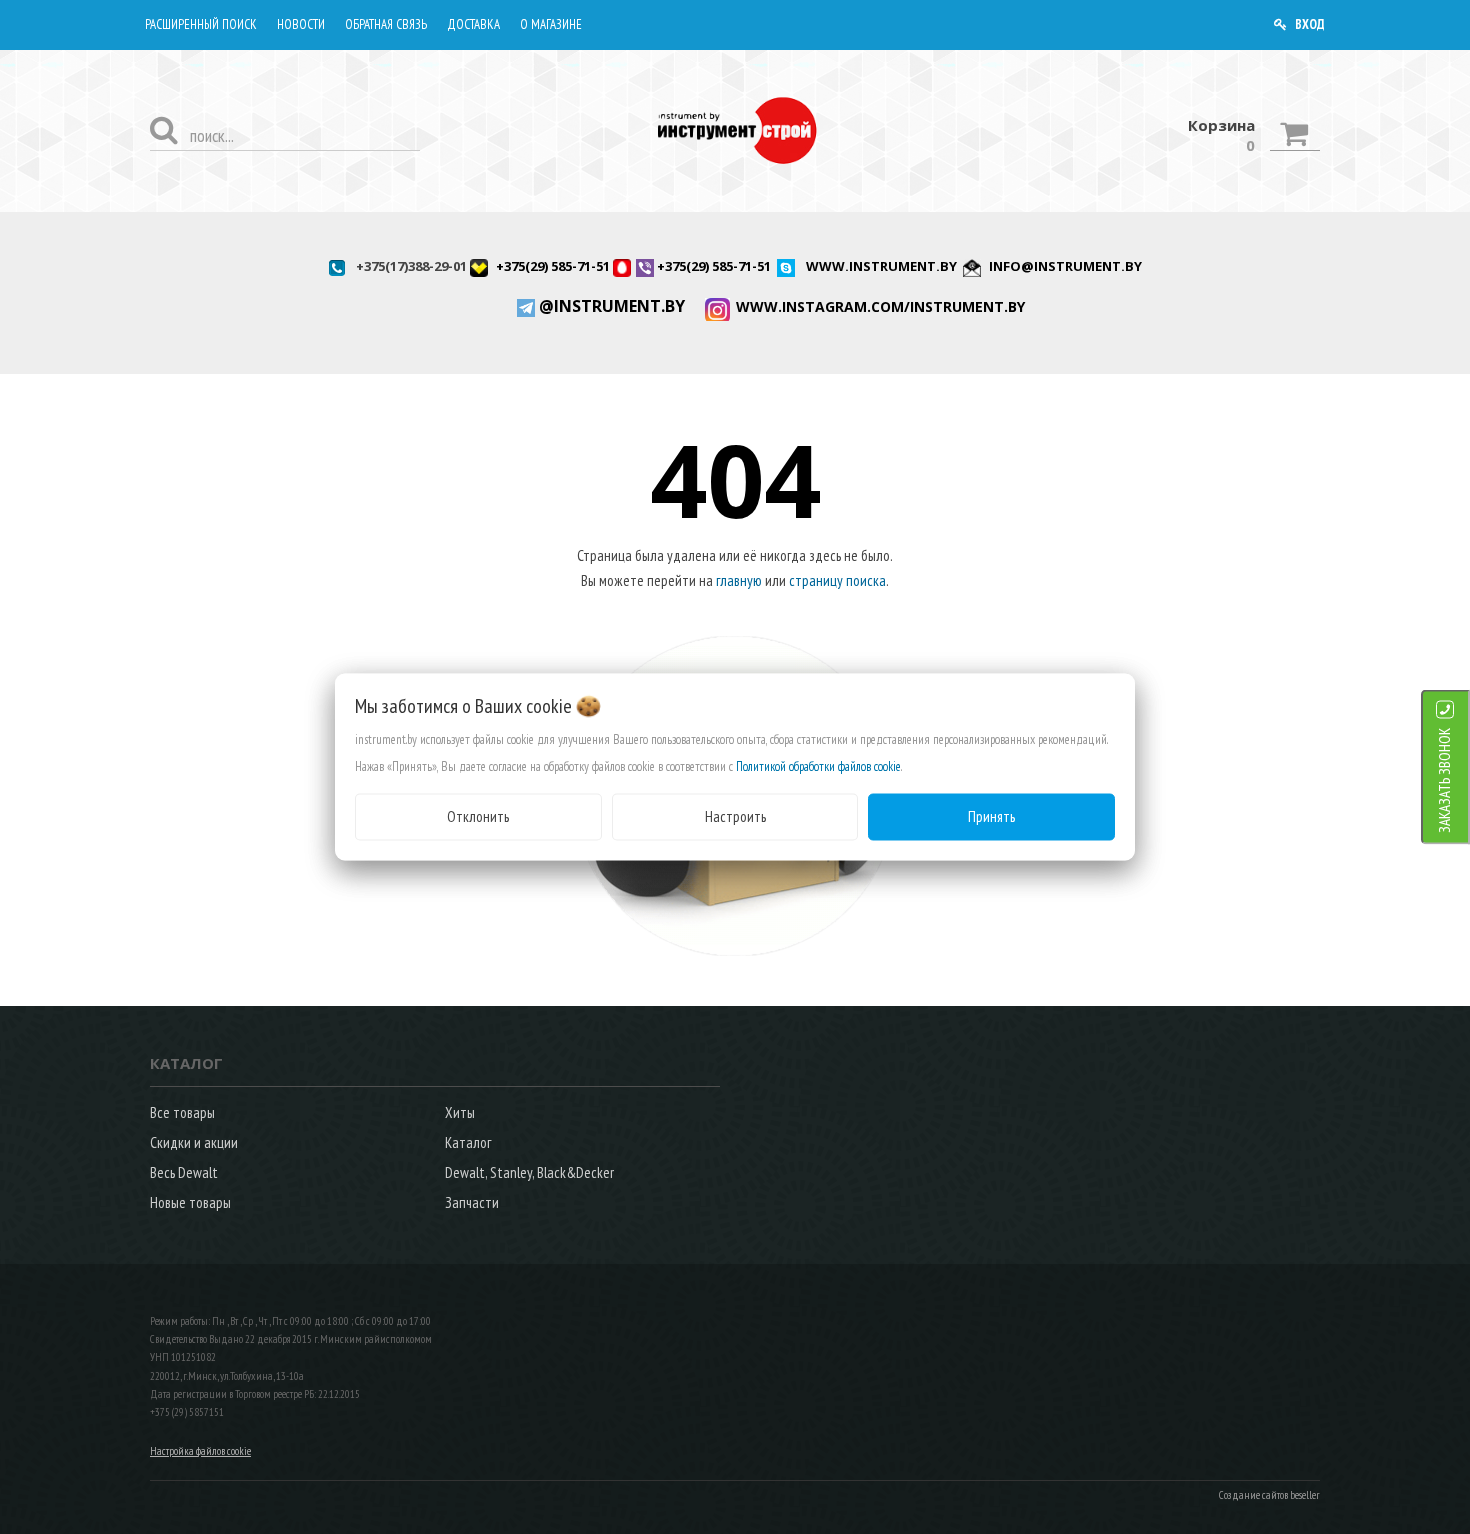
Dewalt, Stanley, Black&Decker (529, 1172)
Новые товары (190, 1202)
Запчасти (472, 1202)
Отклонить (478, 816)
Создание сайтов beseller (1269, 1495)
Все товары (182, 1112)
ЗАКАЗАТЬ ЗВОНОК (1444, 780)
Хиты (460, 1112)
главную (739, 580)
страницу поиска (837, 580)
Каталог (468, 1142)
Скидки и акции (194, 1142)
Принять (991, 816)
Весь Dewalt (184, 1172)
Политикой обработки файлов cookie (818, 766)
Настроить (735, 816)
